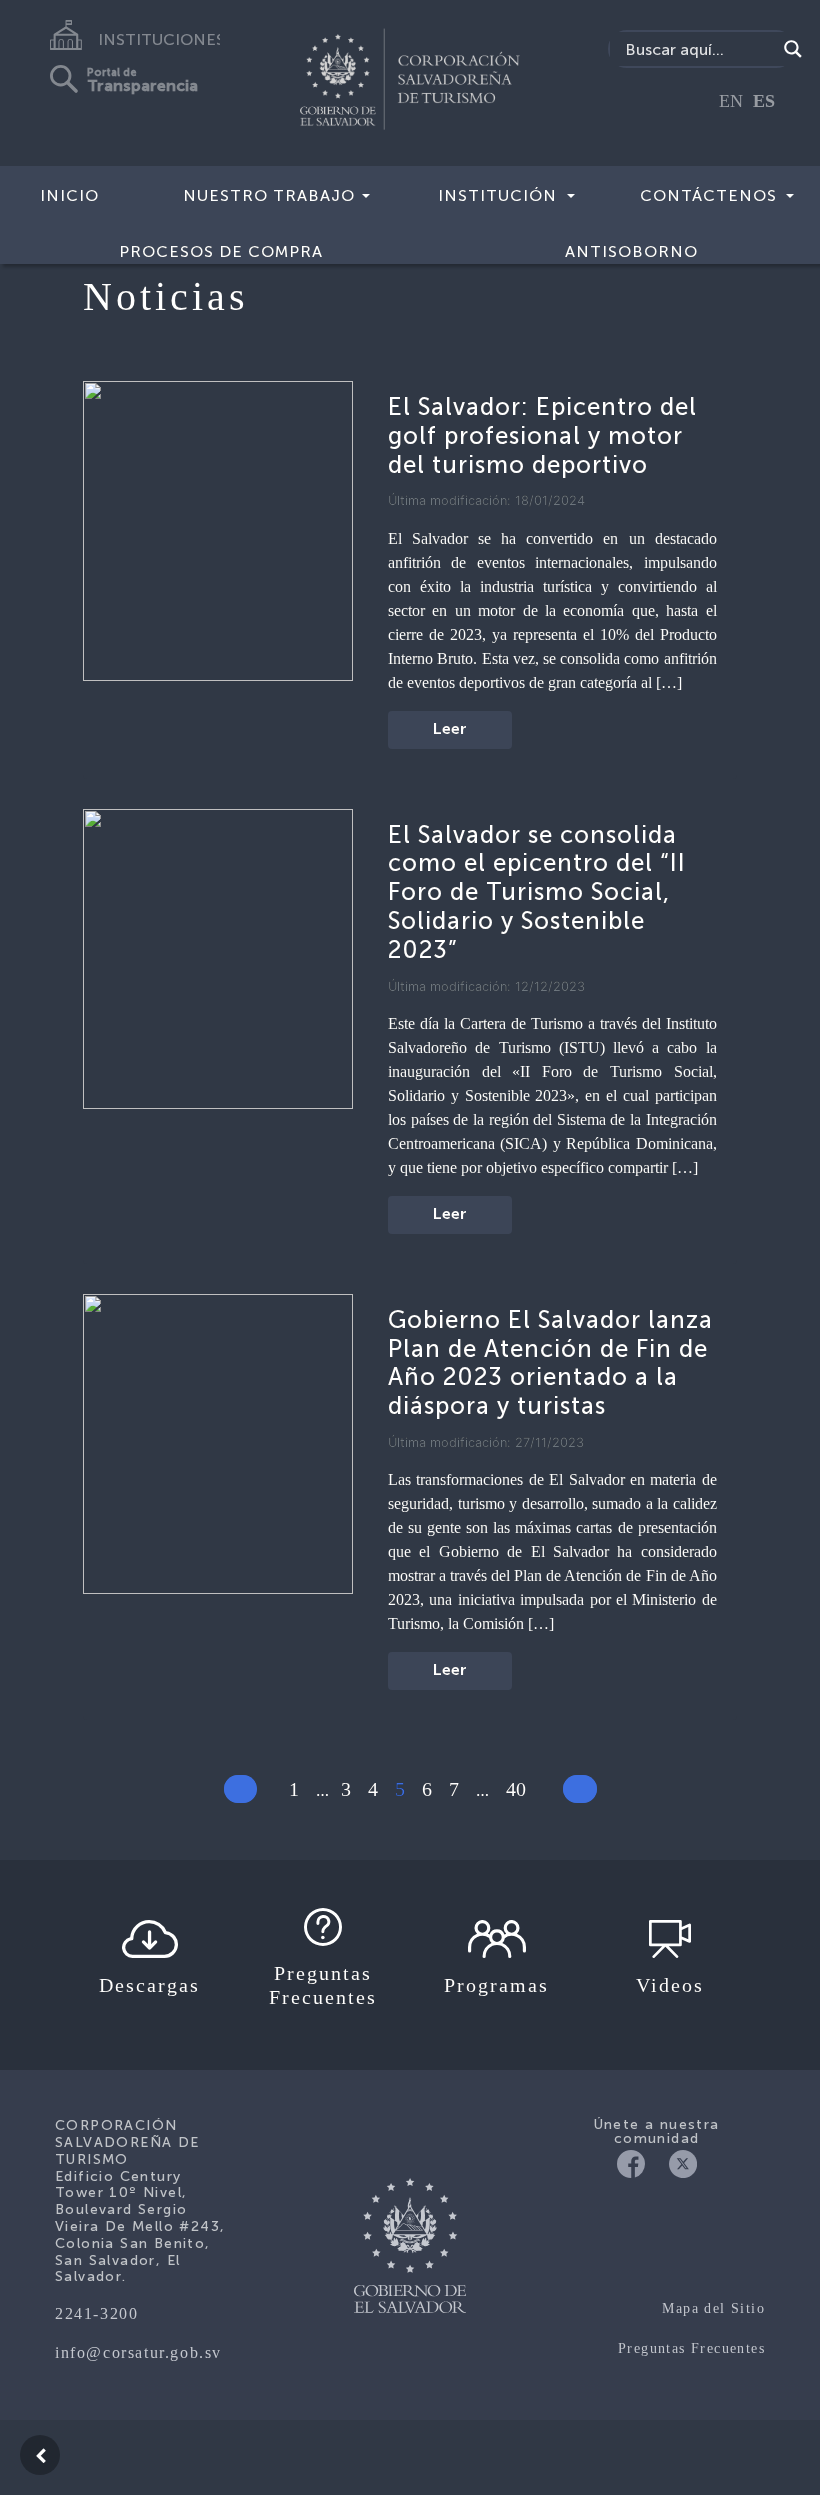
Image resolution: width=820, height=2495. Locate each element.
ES (764, 101)
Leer (450, 730)
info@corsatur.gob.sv (138, 2352)
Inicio (69, 195)
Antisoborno (631, 251)
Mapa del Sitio (713, 2308)
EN (731, 101)
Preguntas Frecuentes (691, 2348)
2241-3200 (96, 2313)
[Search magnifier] (793, 49)
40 (516, 1789)
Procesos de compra (221, 251)
